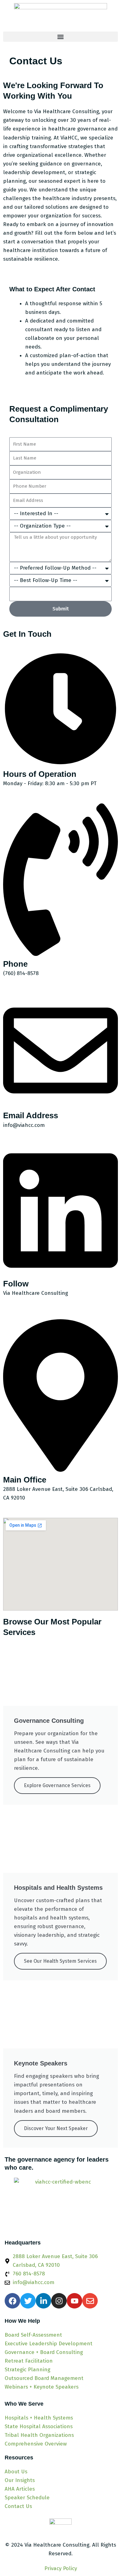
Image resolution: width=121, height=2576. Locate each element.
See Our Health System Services (60, 1961)
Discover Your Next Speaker (56, 2128)
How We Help (22, 2321)
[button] (60, 37)
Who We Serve (24, 2404)
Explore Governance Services (57, 1785)
